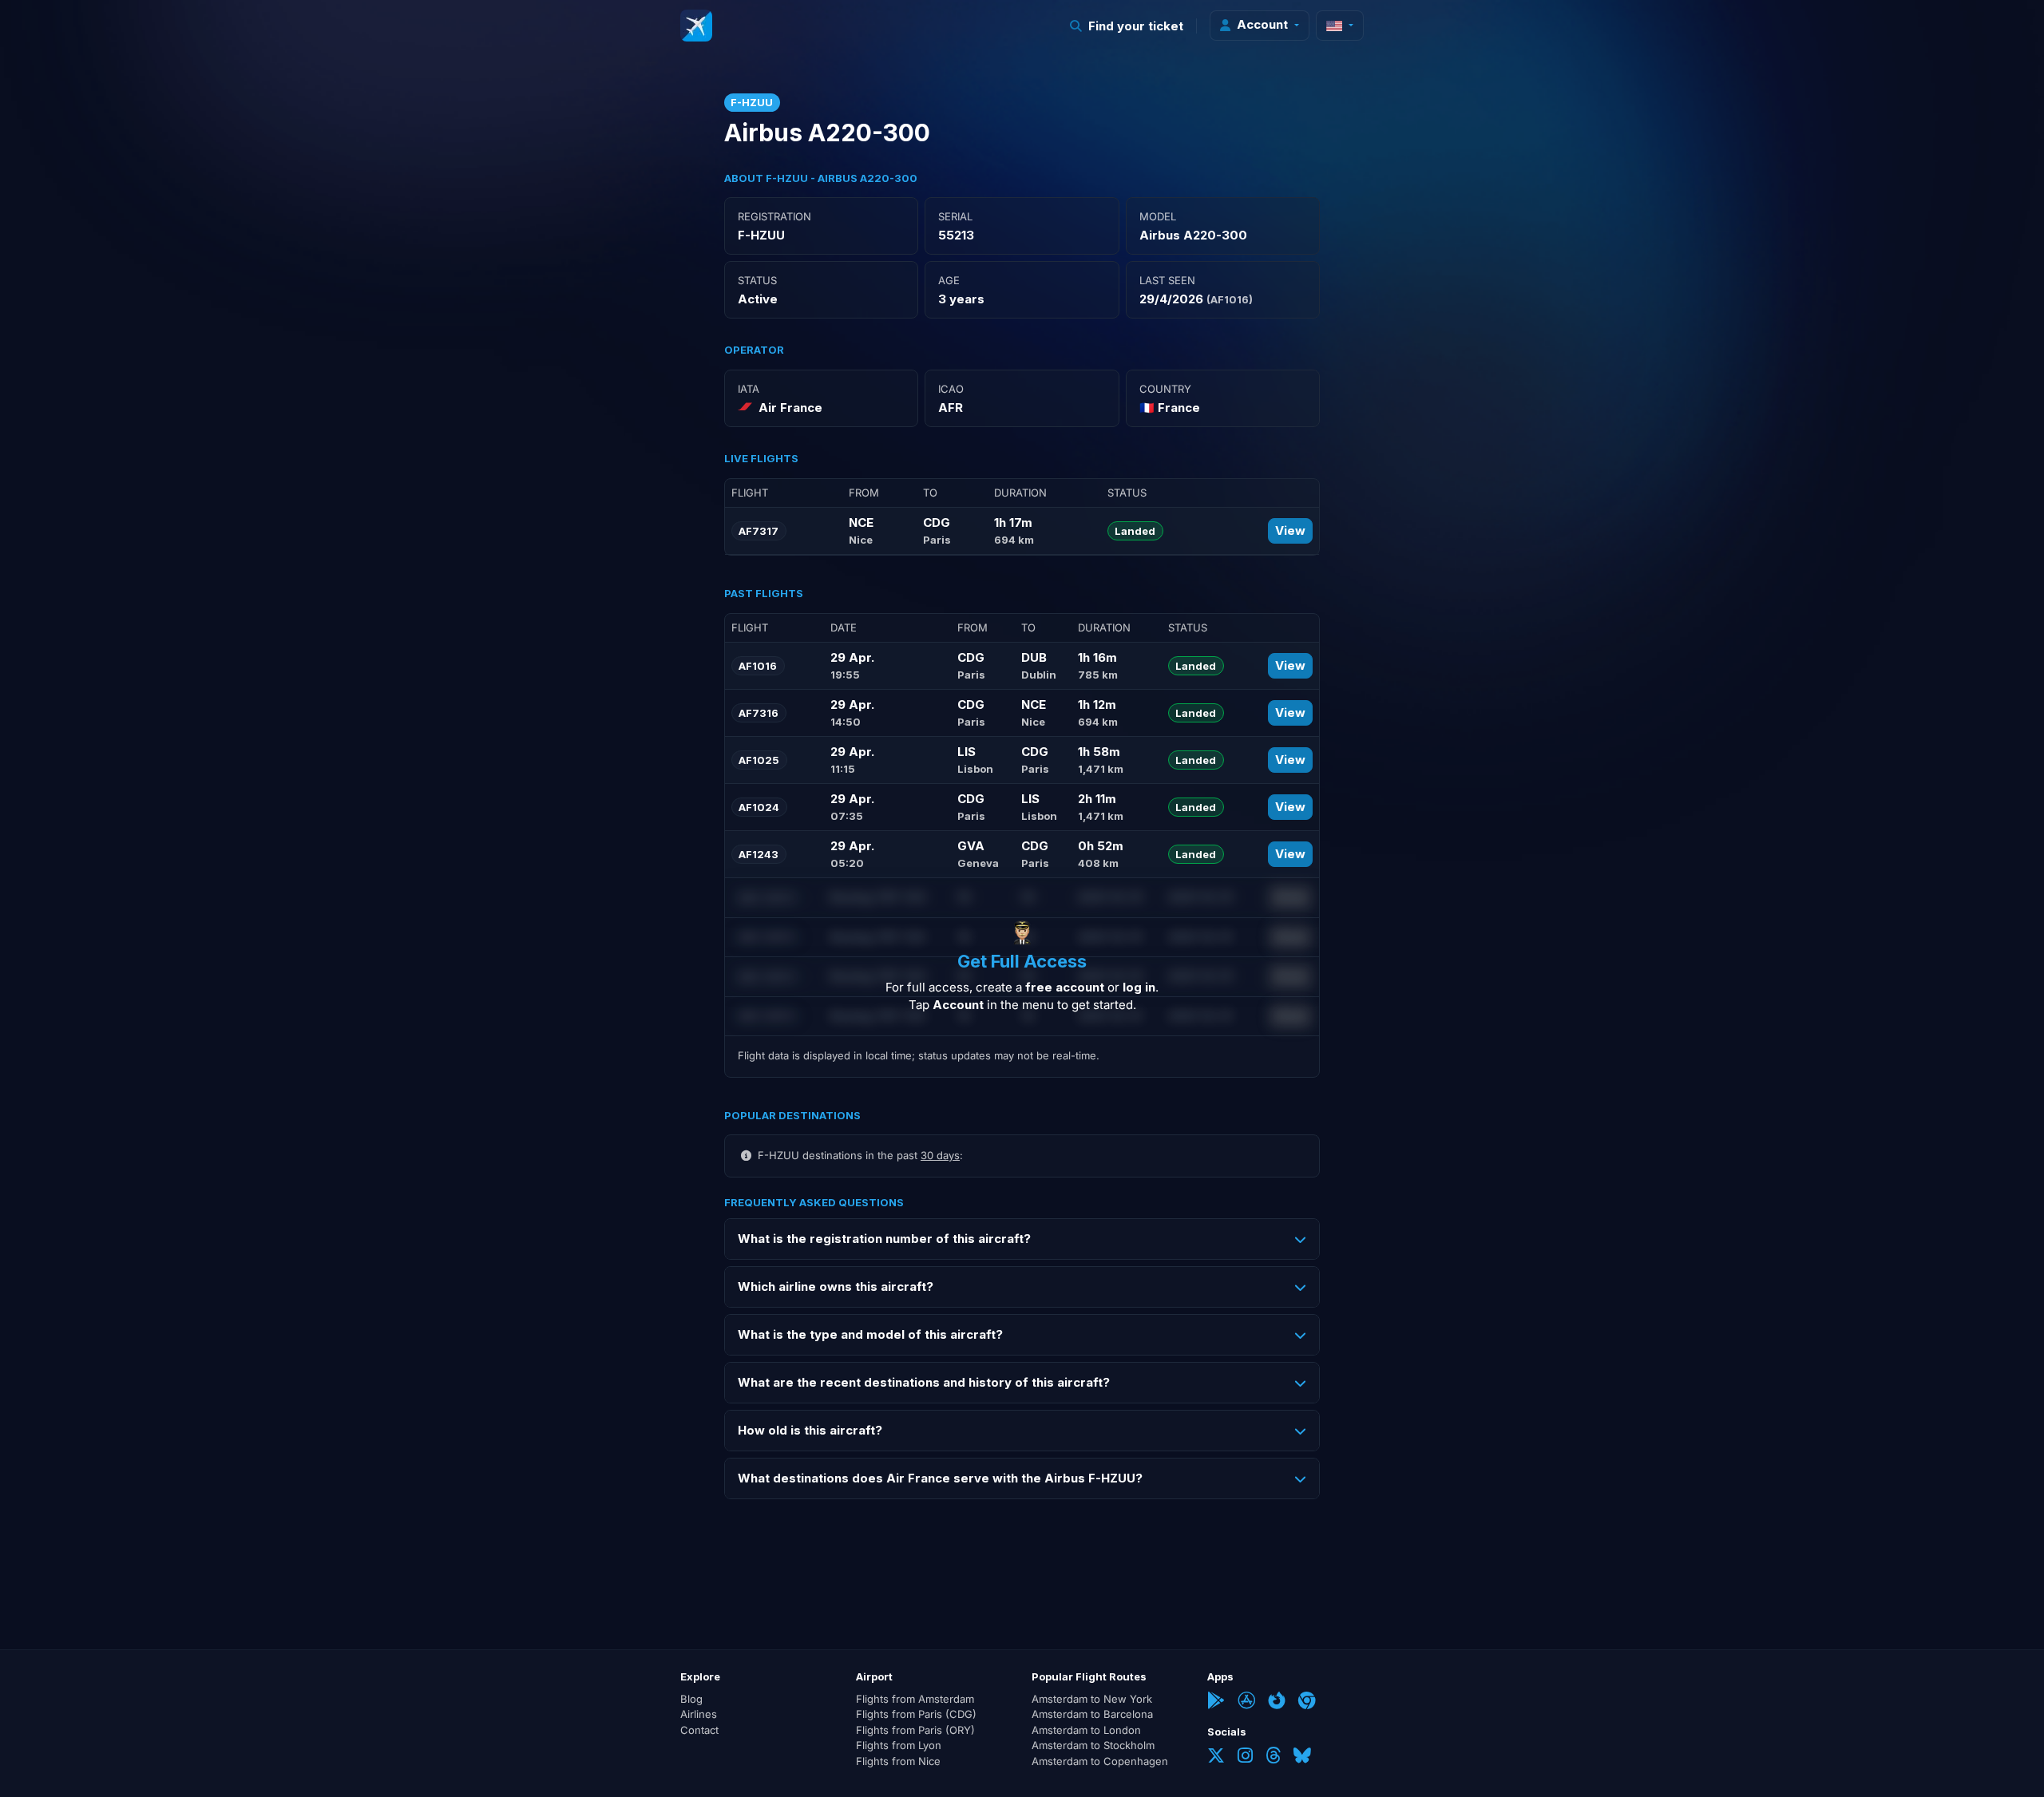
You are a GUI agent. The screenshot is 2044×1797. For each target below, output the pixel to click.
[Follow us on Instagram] (1245, 1757)
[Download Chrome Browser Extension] (1307, 1702)
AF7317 (759, 531)
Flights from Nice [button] (898, 1761)
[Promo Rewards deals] (696, 26)
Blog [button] (691, 1699)
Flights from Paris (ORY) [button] (915, 1730)
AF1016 (758, 666)
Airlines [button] (699, 1714)
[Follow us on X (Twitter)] (1216, 1757)
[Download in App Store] (1246, 1702)
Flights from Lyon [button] (899, 1745)
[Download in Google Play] (1216, 1702)
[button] (1127, 26)
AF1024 (759, 807)
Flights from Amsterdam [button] (915, 1699)
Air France (790, 408)
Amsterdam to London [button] (1086, 1730)
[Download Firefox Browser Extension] (1277, 1702)
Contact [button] (699, 1730)
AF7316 (759, 713)
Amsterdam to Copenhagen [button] (1100, 1761)
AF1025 (759, 760)
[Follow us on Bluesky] (1302, 1757)
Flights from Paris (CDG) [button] (916, 1714)
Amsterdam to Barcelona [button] (1092, 1714)
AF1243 (759, 854)
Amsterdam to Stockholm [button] (1093, 1745)
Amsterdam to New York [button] (1092, 1699)
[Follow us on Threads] (1273, 1757)
